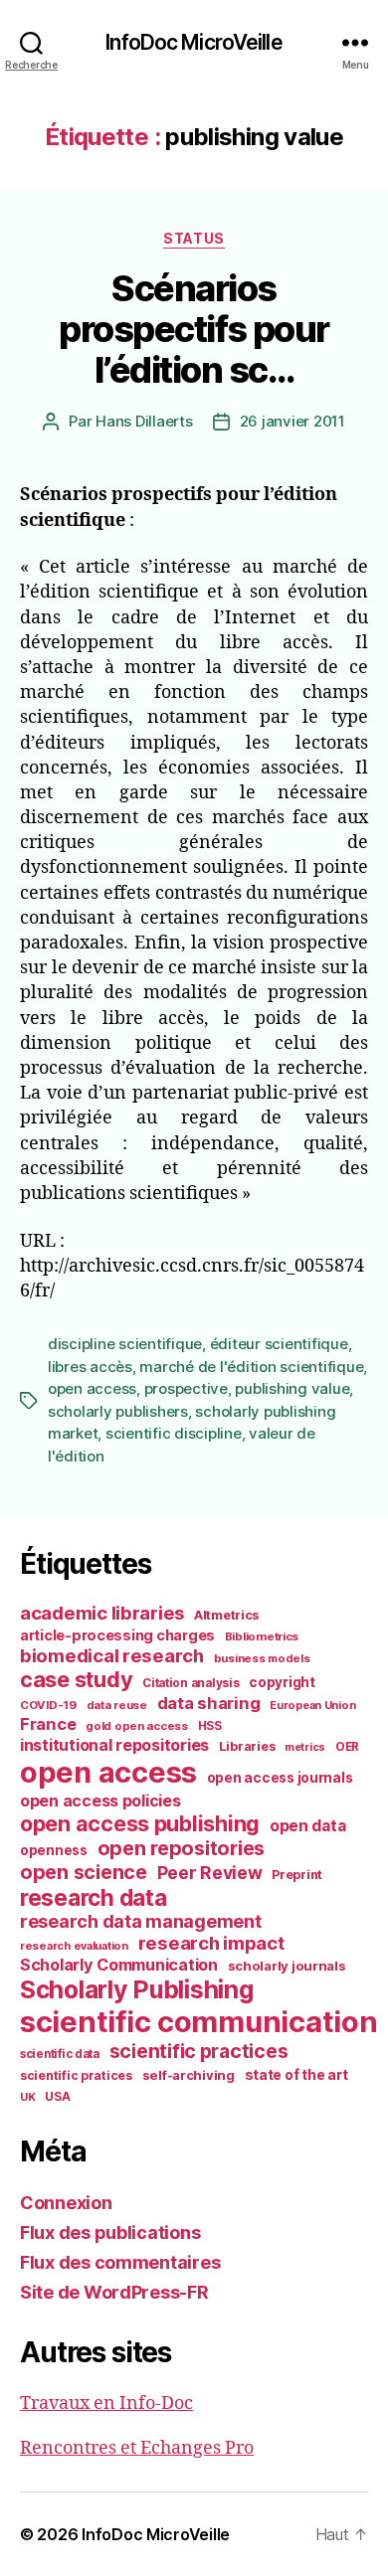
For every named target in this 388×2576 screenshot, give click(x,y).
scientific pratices (76, 2075)
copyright (282, 1682)
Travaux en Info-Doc (106, 2404)
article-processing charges (117, 1635)
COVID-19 (48, 1705)
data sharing (209, 1703)
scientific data (60, 2054)
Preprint (297, 1875)
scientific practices (199, 2051)
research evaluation (74, 1946)
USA (57, 2097)
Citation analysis (191, 1683)
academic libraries (102, 1613)
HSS (210, 1726)
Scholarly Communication (119, 1965)
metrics (305, 1747)
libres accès (90, 1367)
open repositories (181, 1848)
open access (92, 1388)
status (194, 238)
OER (347, 1747)
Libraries (247, 1746)
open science (84, 1872)
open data (308, 1826)
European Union (312, 1705)
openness (54, 1850)
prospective (186, 1388)
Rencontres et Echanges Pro (137, 2448)
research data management (141, 1921)
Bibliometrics (262, 1636)
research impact (211, 1943)
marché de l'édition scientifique (251, 1367)
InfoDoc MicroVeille (194, 42)
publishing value (292, 1388)
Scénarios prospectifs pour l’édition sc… (194, 329)
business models (262, 1658)
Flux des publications (110, 2233)
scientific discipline (174, 1433)
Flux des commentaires (120, 2262)
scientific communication (199, 2022)
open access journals (280, 1778)
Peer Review (210, 1873)
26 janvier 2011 (292, 421)
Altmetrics (226, 1615)
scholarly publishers (118, 1411)
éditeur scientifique (279, 1344)
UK (27, 2097)
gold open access (137, 1726)
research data (94, 1897)
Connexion (66, 2203)
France (48, 1724)
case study (76, 1679)
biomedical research (112, 1655)
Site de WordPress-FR (114, 2292)
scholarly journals (287, 1966)
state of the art (296, 2075)
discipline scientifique (125, 1344)
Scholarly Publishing (137, 1989)
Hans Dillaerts (144, 421)
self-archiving (189, 2075)
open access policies (100, 1801)
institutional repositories (114, 1745)
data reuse (117, 1705)
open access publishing (140, 1823)
